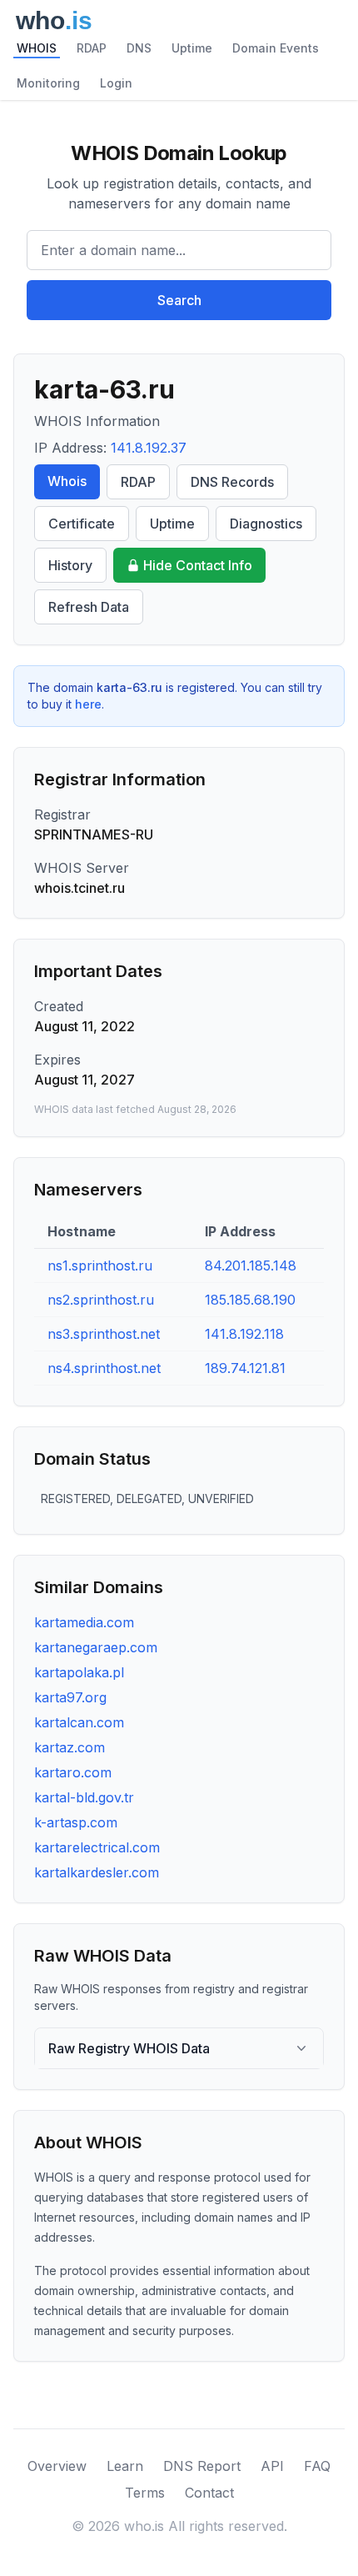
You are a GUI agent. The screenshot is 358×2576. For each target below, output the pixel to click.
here (88, 704)
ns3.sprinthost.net (104, 1334)
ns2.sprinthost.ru (101, 1300)
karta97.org (70, 1697)
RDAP (92, 48)
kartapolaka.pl (79, 1672)
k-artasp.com (76, 1822)
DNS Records (232, 482)
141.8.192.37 (149, 448)
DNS (139, 48)
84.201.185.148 (251, 1265)
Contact (209, 2493)
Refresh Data (89, 607)
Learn (125, 2466)
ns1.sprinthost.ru (100, 1265)
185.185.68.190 (250, 1300)
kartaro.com (73, 1772)
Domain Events (276, 48)
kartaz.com (70, 1747)
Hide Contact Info (198, 565)
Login (116, 83)
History (70, 565)
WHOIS (37, 48)
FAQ (317, 2466)
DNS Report (202, 2466)
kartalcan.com (79, 1722)
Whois (67, 481)
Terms (145, 2493)
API (272, 2466)
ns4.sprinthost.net (104, 1368)
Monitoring (48, 83)
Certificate (82, 524)
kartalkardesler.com (97, 1872)
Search (179, 300)
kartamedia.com (84, 1622)
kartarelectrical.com (97, 1847)
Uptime (192, 48)
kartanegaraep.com (96, 1647)
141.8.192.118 (244, 1334)
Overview (57, 2466)
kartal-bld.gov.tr (84, 1797)
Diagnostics (266, 524)
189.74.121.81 (245, 1368)
